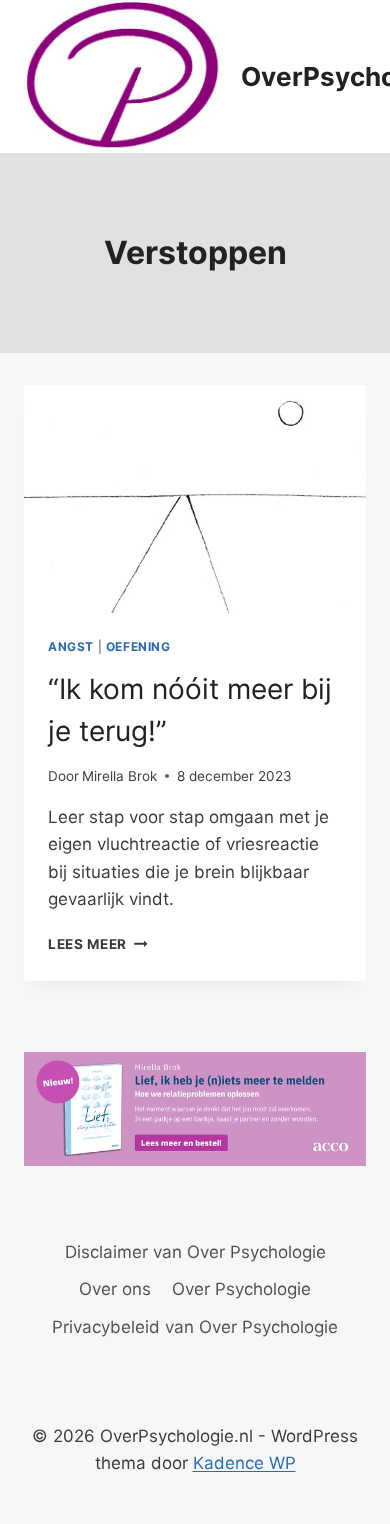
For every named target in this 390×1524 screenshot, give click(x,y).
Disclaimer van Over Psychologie (195, 1252)
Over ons (115, 1289)
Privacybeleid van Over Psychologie (195, 1327)
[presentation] (195, 499)
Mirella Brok (119, 776)
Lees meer (98, 944)
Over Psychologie (241, 1289)
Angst (71, 646)
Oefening (138, 646)
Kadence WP (244, 1463)
